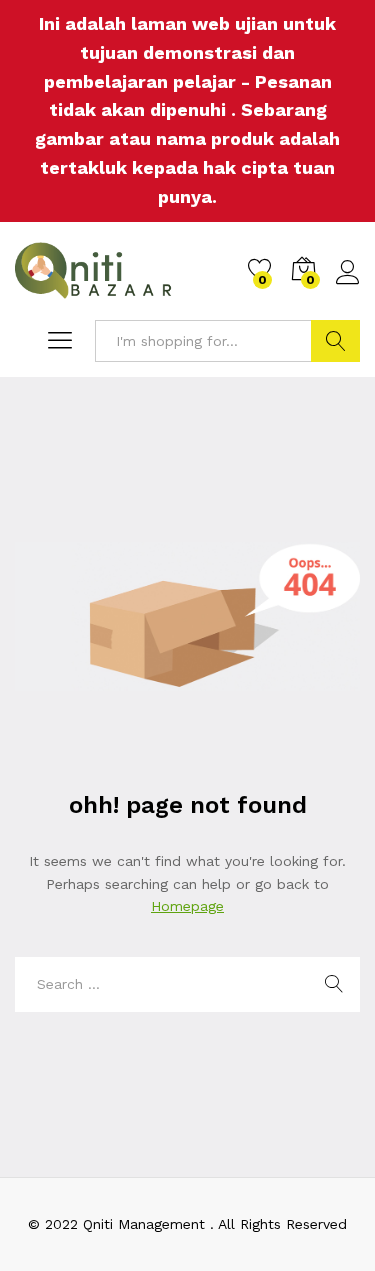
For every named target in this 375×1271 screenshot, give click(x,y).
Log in (348, 285)
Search (335, 341)
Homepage (187, 906)
